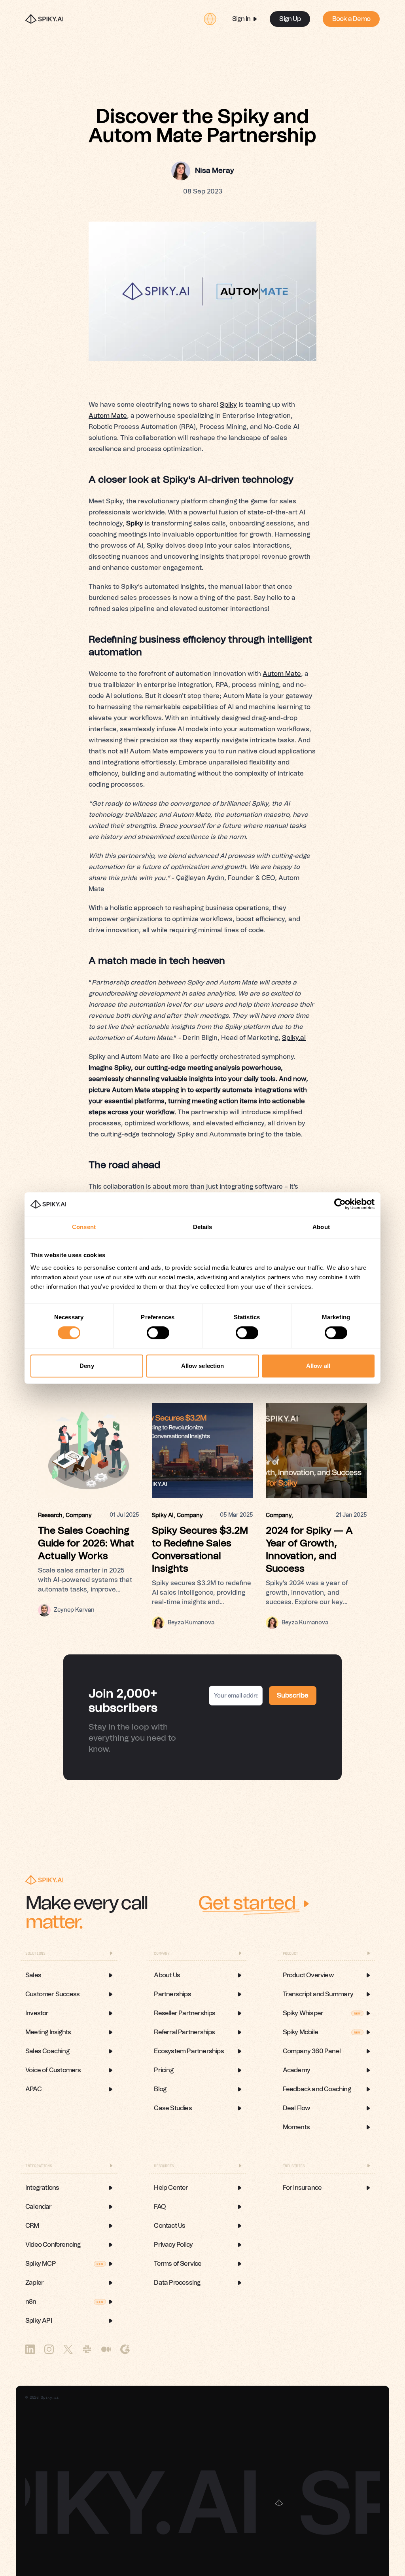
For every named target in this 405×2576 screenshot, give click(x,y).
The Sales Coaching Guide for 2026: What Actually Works (86, 1544)
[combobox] (210, 19)
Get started (247, 1904)
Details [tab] (203, 1227)
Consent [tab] (84, 1227)
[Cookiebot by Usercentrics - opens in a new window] (340, 1204)
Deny (87, 1366)
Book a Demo (351, 19)
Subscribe (293, 1696)
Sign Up (290, 19)
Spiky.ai (294, 1038)
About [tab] (321, 1227)
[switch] (158, 1333)
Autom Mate (108, 416)
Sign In (241, 19)
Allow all (318, 1366)
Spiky (228, 405)
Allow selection (203, 1366)
